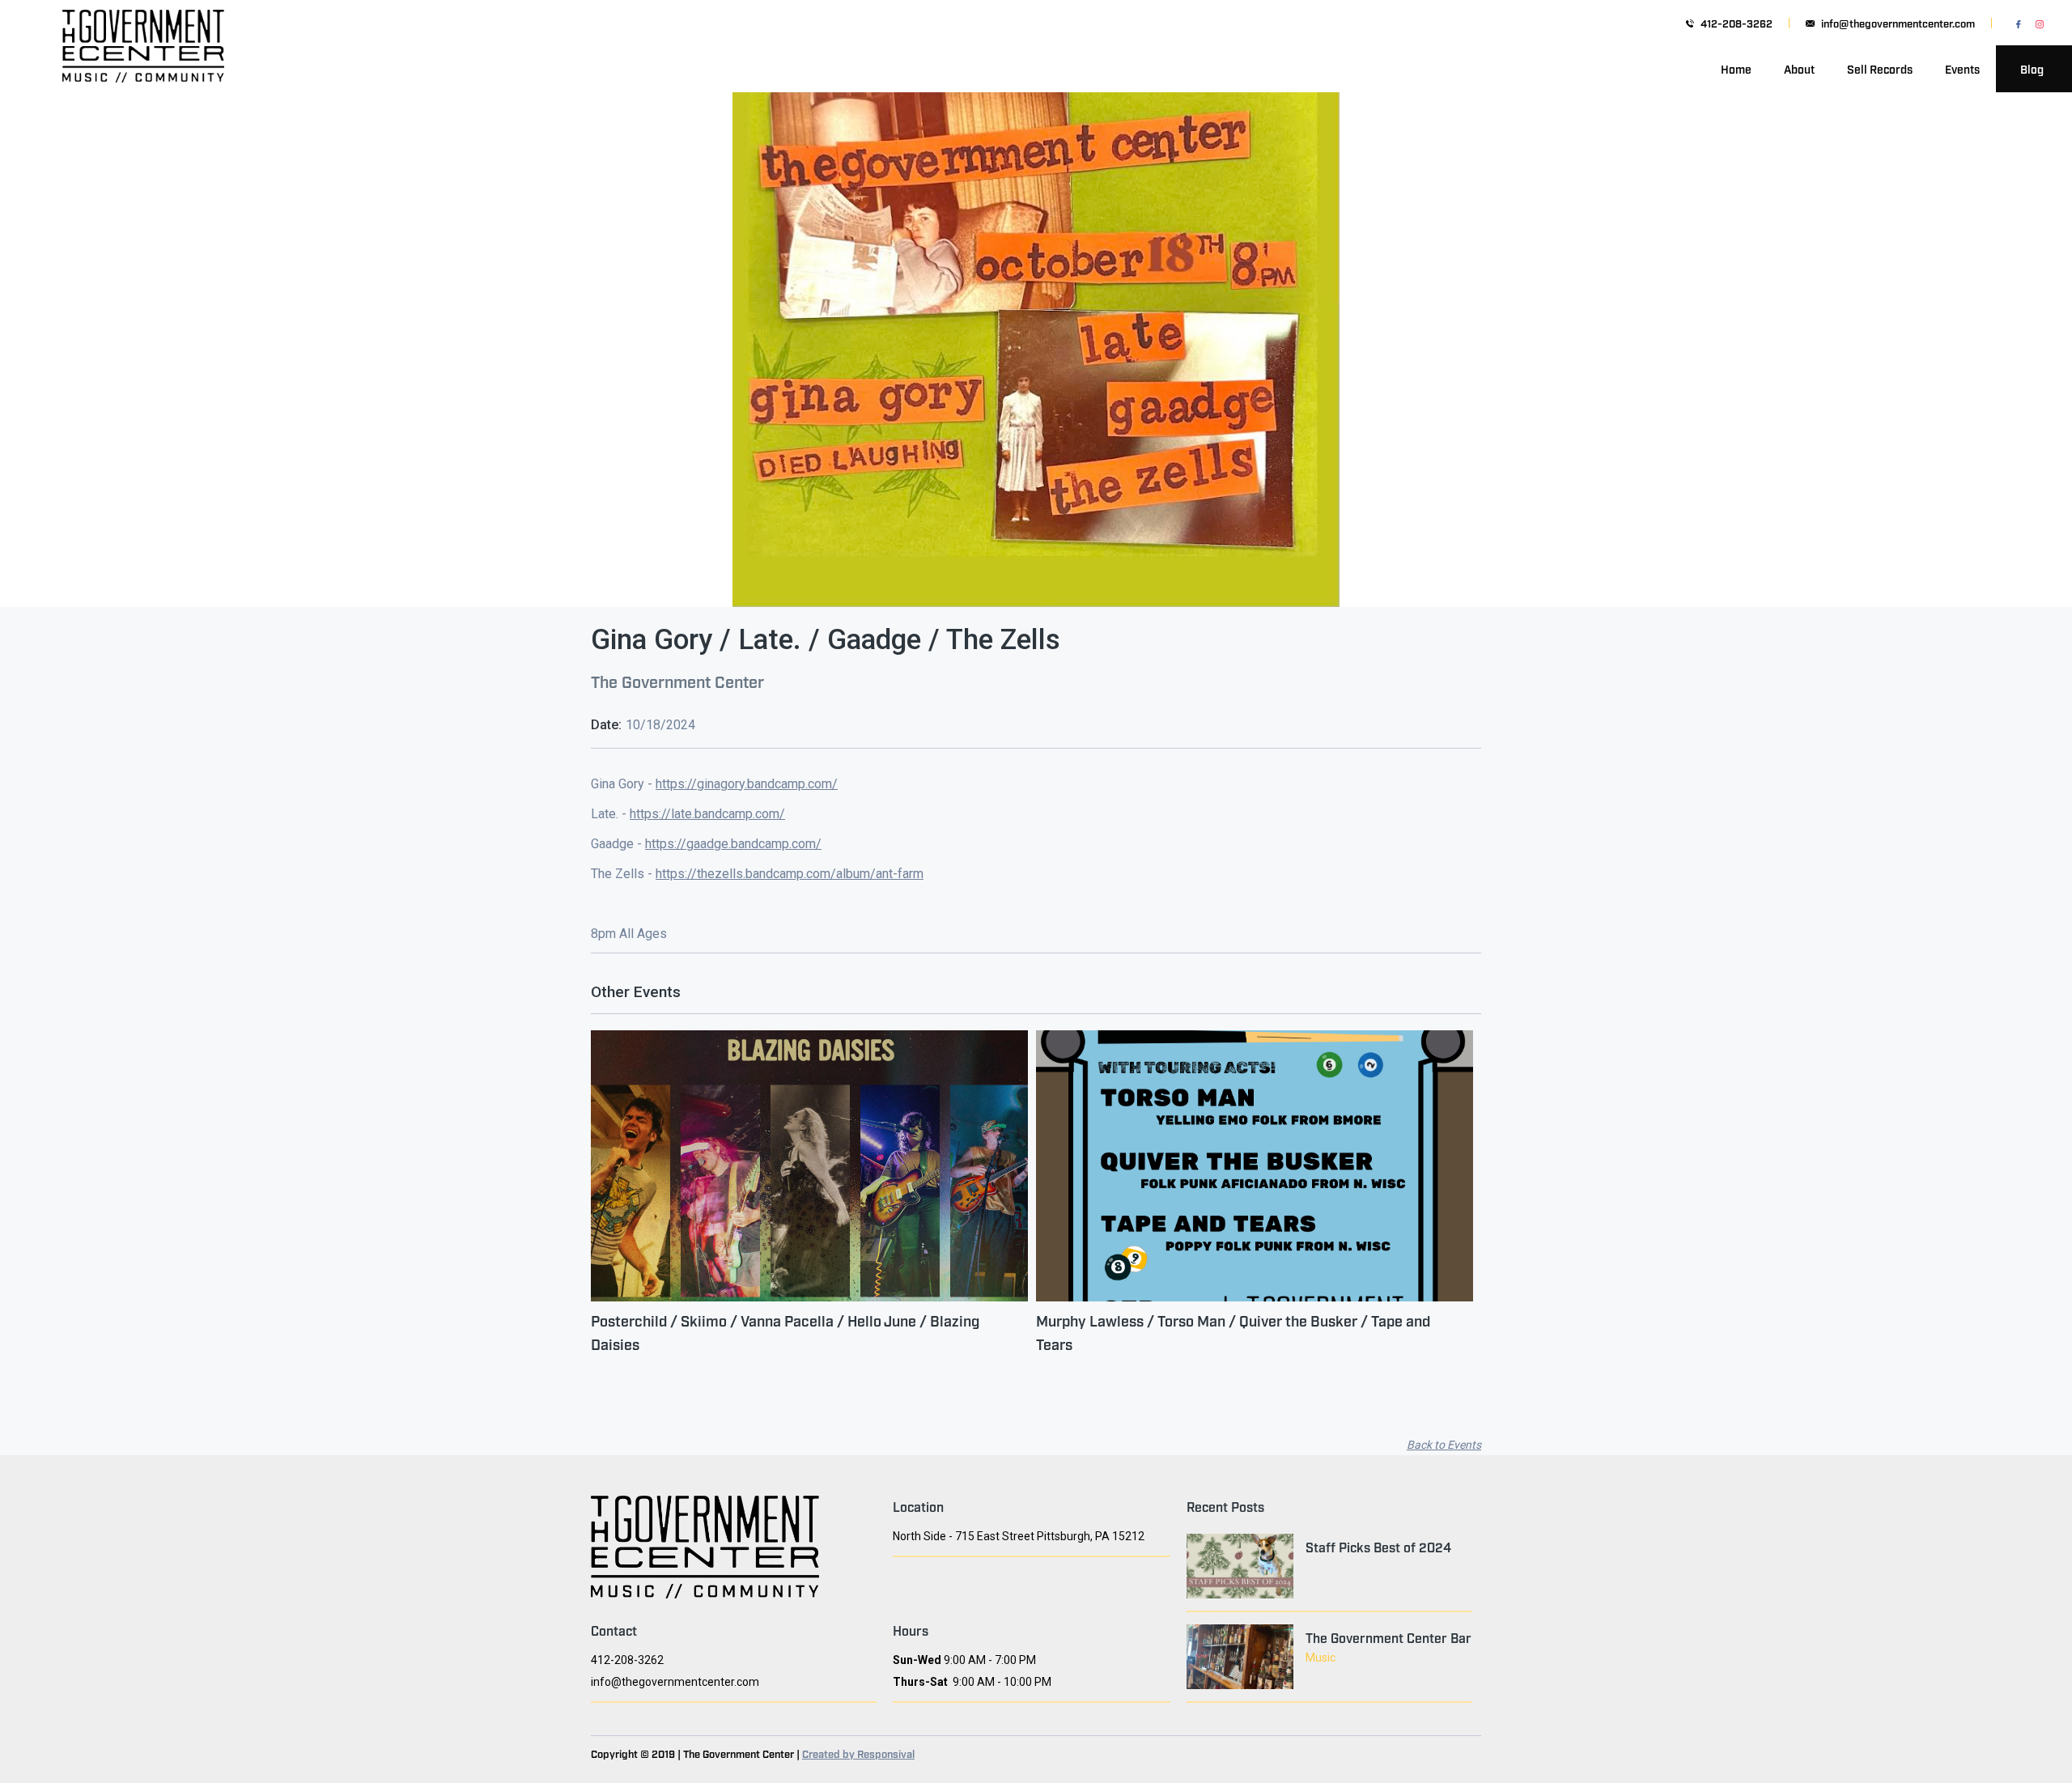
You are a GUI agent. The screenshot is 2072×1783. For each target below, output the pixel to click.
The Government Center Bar (1388, 1637)
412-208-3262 (1737, 23)
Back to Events (1444, 1445)
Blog (2032, 68)
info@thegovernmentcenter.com (1898, 23)
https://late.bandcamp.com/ (707, 814)
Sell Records (1880, 68)
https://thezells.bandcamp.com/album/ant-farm (790, 874)
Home (1736, 68)
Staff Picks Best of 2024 (1378, 1547)
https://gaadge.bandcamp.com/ (733, 844)
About (1799, 68)
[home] (143, 69)
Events (1962, 68)
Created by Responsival (858, 1753)
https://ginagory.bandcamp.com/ (747, 784)
